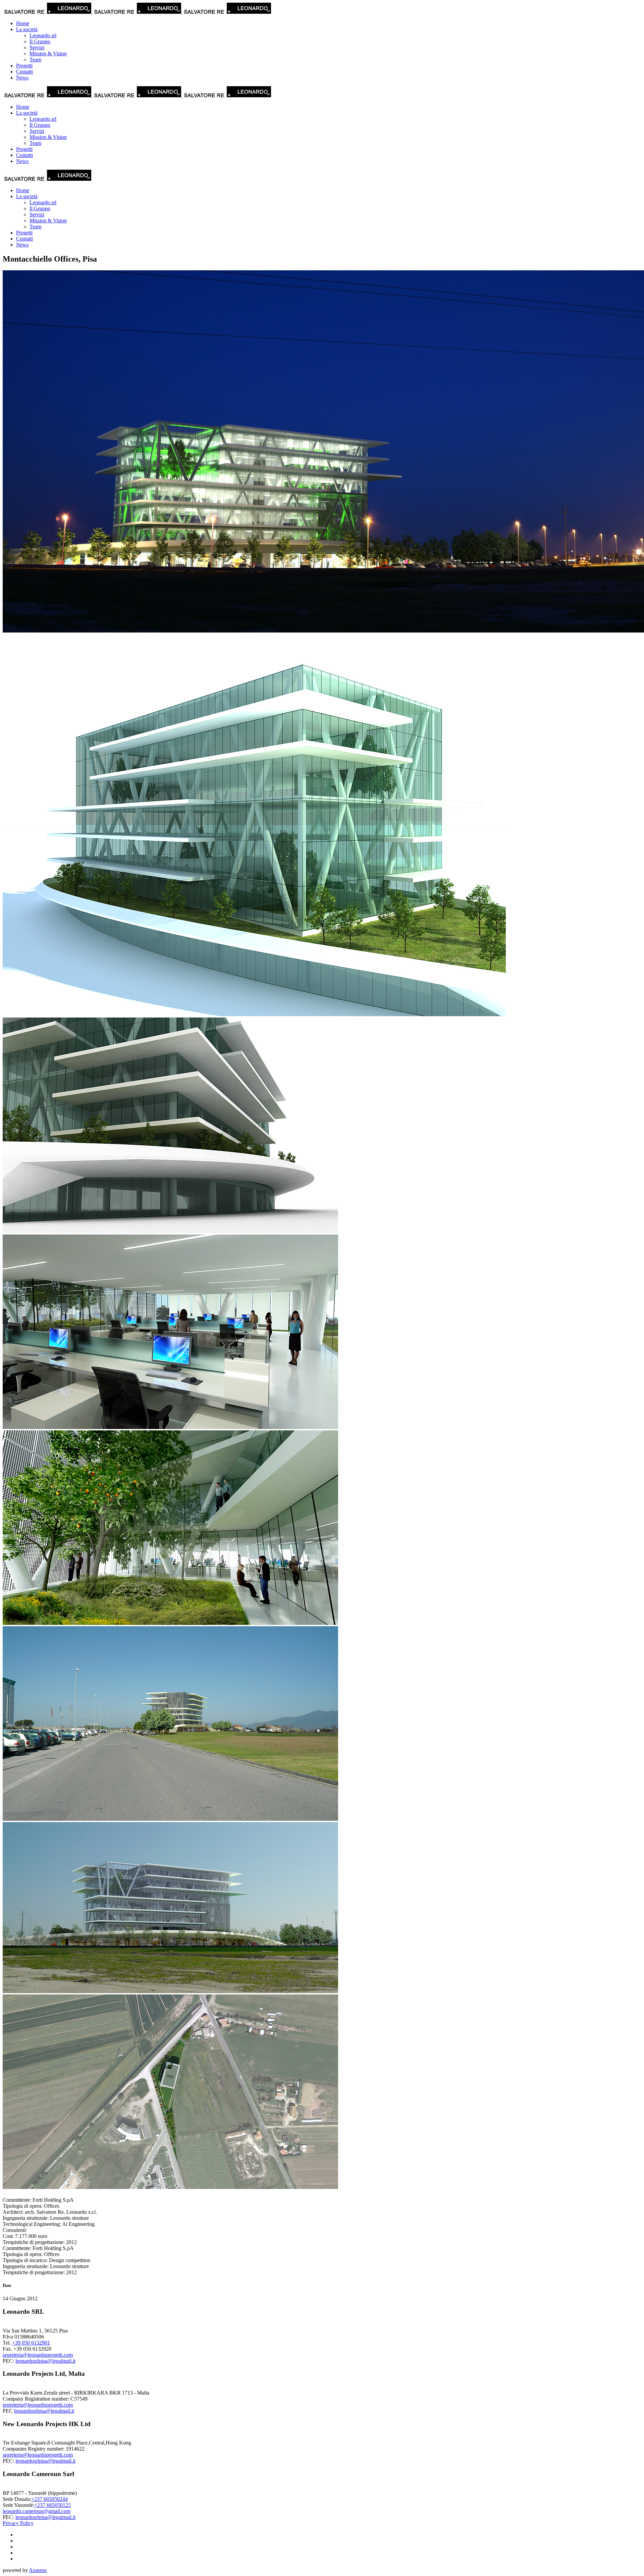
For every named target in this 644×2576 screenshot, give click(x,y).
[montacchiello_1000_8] (254, 1014)
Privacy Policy (18, 2523)
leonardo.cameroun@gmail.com (37, 2511)
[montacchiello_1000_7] (170, 1231)
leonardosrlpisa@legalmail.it (45, 2361)
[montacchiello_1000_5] (170, 1623)
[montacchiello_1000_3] (170, 1819)
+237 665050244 (49, 2499)
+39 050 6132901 (31, 2343)
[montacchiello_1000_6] (170, 1427)
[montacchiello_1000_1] (170, 2187)
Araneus (38, 2570)
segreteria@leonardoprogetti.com (38, 2355)
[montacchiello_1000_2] (170, 1991)
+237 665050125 (52, 2505)
